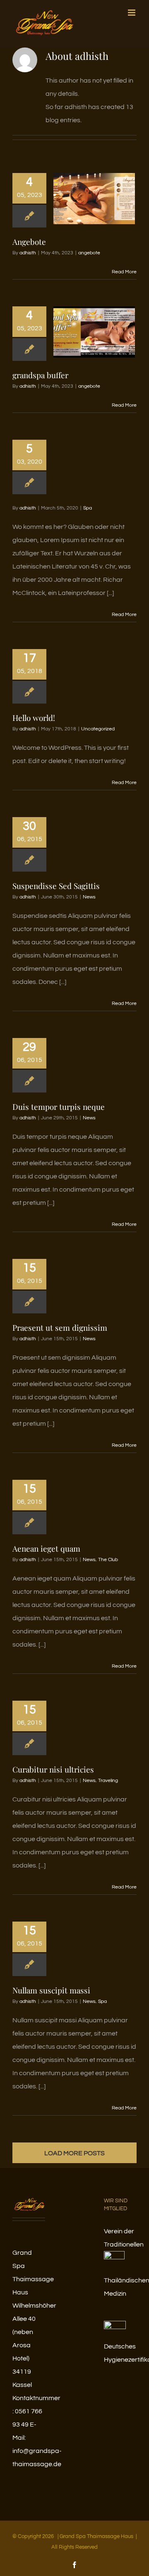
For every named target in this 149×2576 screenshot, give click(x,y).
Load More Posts (74, 2153)
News (89, 897)
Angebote (29, 242)
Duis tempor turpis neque (59, 1107)
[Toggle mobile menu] (132, 13)
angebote (89, 253)
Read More (124, 272)
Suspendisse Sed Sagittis (56, 886)
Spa (88, 508)
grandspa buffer (40, 375)
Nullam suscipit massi (51, 1990)
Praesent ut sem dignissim (60, 1327)
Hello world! (34, 718)
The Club (108, 1560)
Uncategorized (98, 729)
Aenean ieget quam (46, 1548)
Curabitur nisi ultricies (53, 1769)
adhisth (28, 253)
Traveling (108, 1781)
